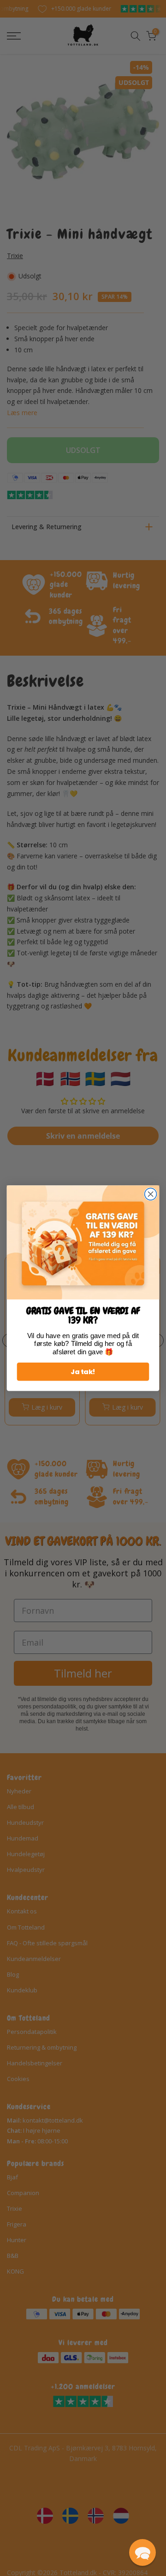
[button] (142, 2552)
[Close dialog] (151, 1194)
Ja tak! (83, 1372)
